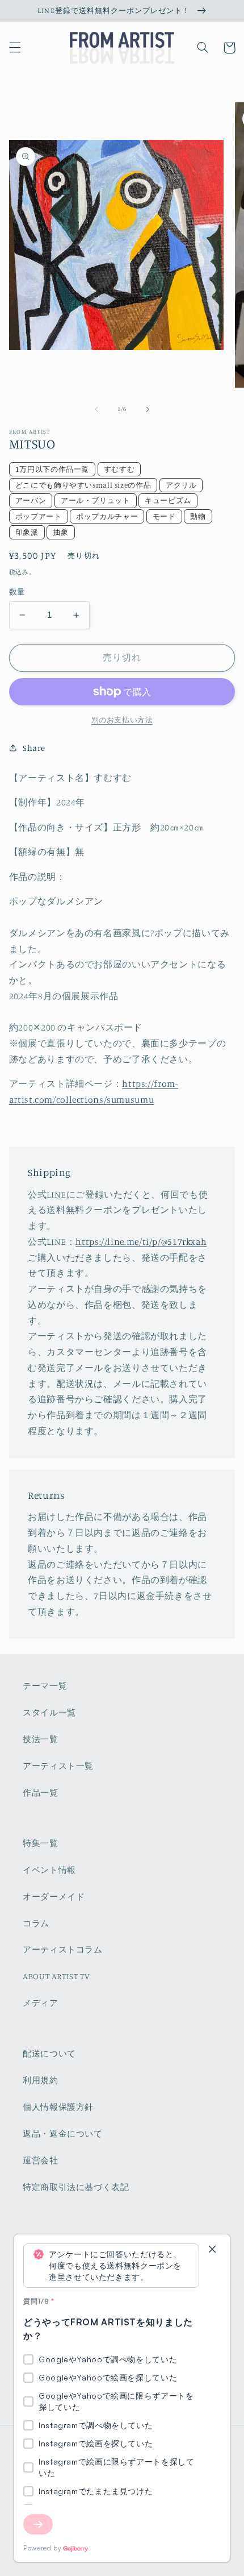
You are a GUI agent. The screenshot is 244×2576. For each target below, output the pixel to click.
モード (164, 516)
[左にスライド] (96, 409)
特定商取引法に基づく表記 (76, 2187)
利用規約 (41, 2080)
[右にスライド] (148, 409)
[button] (15, 48)
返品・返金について (63, 2133)
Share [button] (34, 748)
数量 (17, 592)
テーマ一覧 (45, 1686)
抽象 (60, 532)
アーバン (31, 500)
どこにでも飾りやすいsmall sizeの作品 (83, 485)
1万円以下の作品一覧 (52, 469)
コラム (36, 1923)
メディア (41, 2003)
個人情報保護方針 (58, 2107)
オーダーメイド (54, 1896)
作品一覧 (41, 1792)
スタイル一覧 (49, 1712)
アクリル (181, 485)
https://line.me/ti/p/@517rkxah (141, 1242)
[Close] (212, 2250)
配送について (49, 2053)
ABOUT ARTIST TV (56, 1976)
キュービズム (168, 500)
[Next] (38, 2524)
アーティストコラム (63, 1949)
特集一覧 (41, 1843)
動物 (198, 516)
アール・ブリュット (96, 500)
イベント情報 (49, 1870)
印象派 (27, 532)
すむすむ (119, 469)
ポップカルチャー (107, 516)
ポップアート (39, 516)
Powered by (42, 2548)
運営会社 (41, 2160)
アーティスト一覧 (58, 1766)
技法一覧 (41, 1739)
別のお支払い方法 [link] (122, 720)
